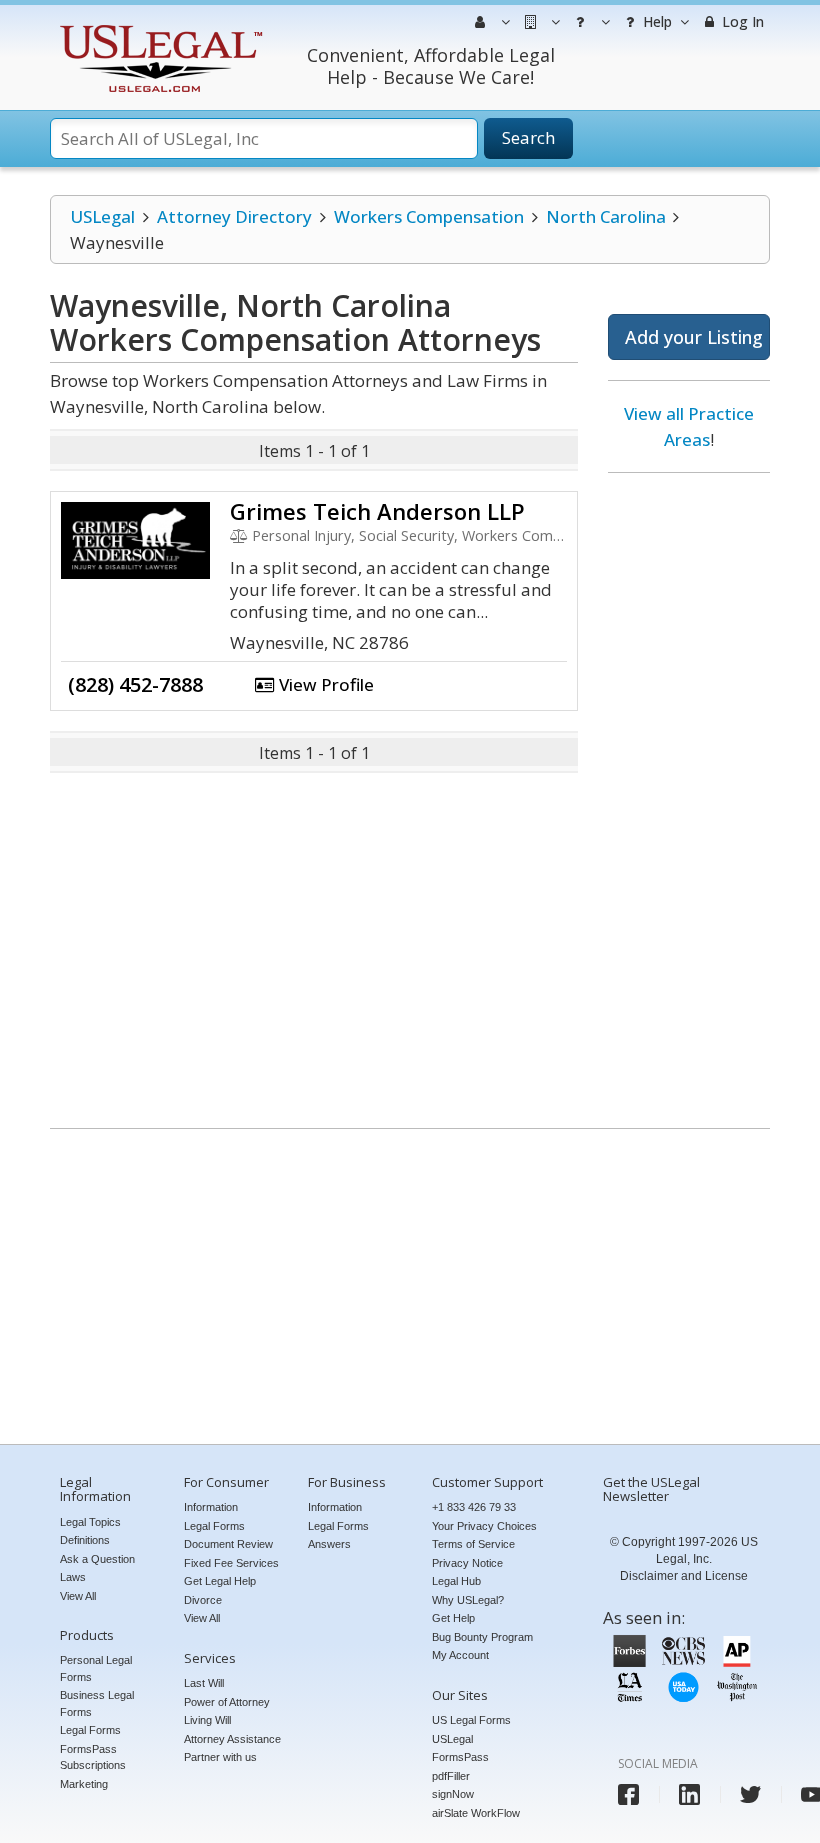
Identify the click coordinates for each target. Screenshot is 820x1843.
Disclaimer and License (684, 1576)
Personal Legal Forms (96, 1668)
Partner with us (220, 1757)
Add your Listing (694, 337)
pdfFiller (451, 1776)
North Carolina (606, 216)
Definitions (85, 1540)
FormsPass (460, 1757)
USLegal (102, 216)
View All (78, 1596)
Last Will (204, 1683)
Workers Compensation (429, 216)
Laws (73, 1577)
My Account (460, 1655)
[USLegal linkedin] (689, 1794)
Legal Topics (90, 1522)
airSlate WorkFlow (476, 1813)
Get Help (453, 1618)
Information (211, 1507)
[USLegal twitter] (750, 1794)
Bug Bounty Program (482, 1637)
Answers (329, 1544)
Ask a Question (97, 1559)
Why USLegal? (468, 1600)
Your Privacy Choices (484, 1526)
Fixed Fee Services (231, 1563)
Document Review (228, 1544)
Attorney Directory (234, 216)
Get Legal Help (220, 1581)
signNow (453, 1794)
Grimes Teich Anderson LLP (377, 511)
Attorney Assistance (232, 1739)
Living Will (207, 1720)
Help (655, 21)
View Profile (324, 684)
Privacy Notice (467, 1563)
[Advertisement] (689, 793)
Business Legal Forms (97, 1703)
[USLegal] (158, 27)
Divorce (203, 1600)
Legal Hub (456, 1581)
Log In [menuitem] (741, 21)
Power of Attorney (227, 1702)
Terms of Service (473, 1544)
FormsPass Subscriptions (93, 1757)
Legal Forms (90, 1730)
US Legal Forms (471, 1720)
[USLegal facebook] (628, 1794)
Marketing (84, 1784)
